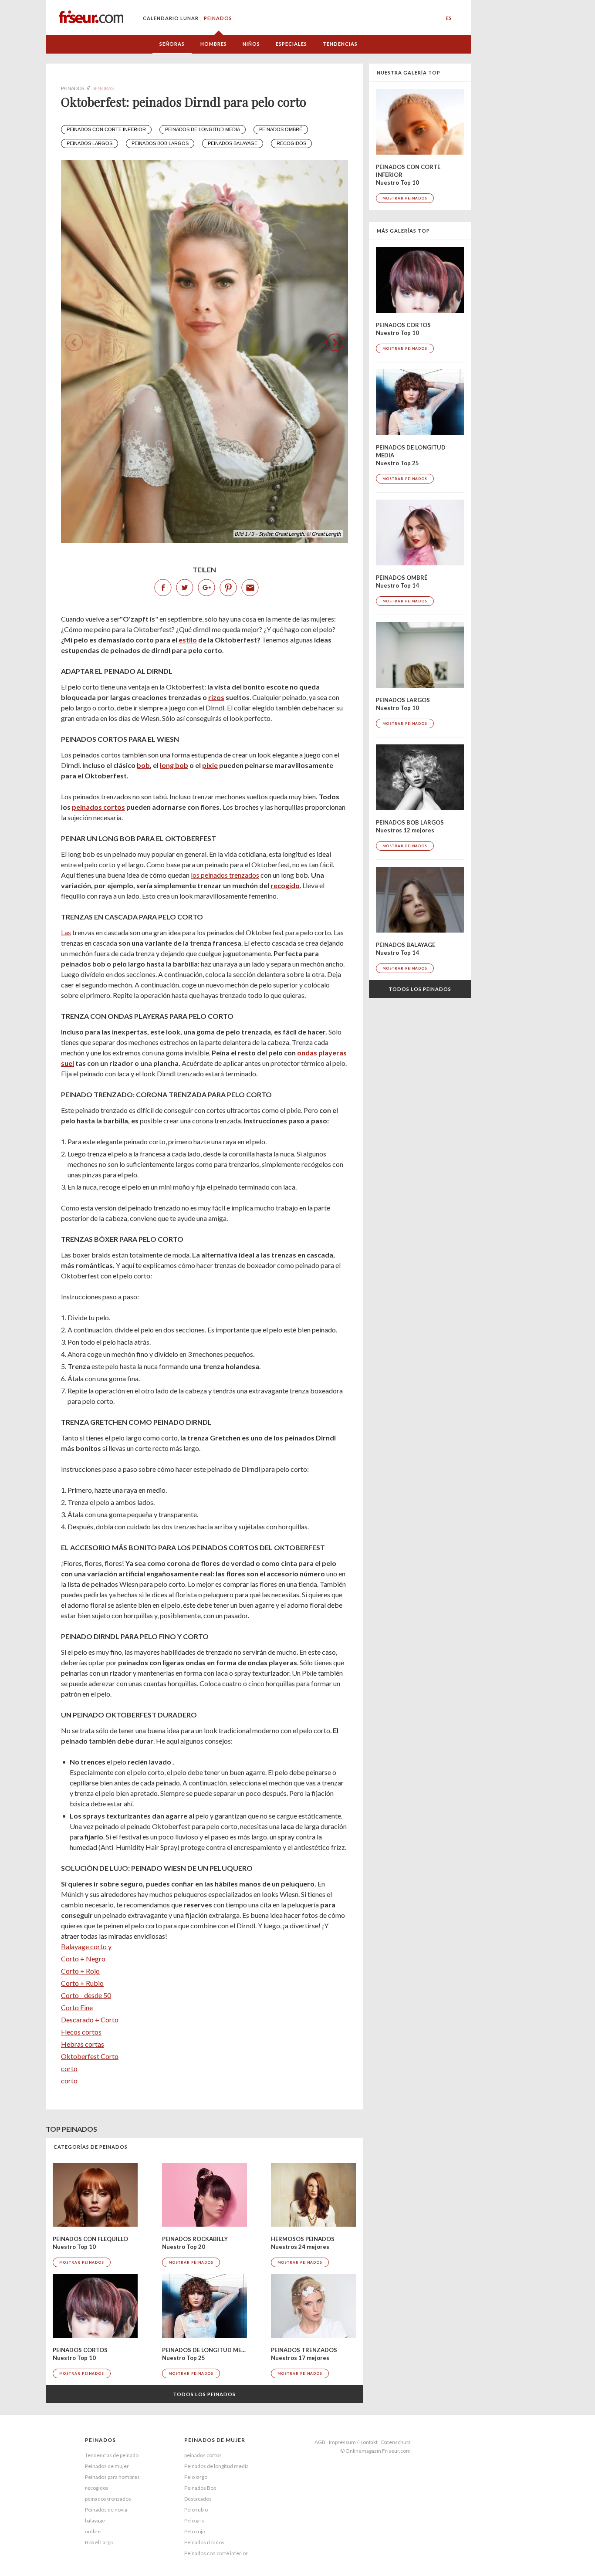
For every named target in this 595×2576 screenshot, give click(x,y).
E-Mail (250, 588)
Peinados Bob (200, 2488)
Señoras (172, 44)
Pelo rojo (195, 2531)
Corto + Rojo (80, 1971)
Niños (251, 44)
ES (449, 18)
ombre (93, 2531)
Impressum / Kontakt (353, 2442)
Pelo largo (196, 2477)
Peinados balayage (233, 143)
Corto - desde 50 (86, 1995)
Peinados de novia (106, 2510)
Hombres (214, 44)
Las (66, 932)
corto (69, 2068)
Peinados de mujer (107, 2466)
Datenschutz (396, 2442)
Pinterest (228, 588)
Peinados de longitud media (203, 129)
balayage (95, 2520)
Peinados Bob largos (160, 143)
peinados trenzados (108, 2499)
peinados (100, 2440)
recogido (285, 885)
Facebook (163, 588)
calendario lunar (171, 18)
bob (143, 765)
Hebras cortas (83, 2044)
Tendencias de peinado (112, 2455)
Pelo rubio (196, 2510)
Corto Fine (77, 2007)
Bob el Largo (99, 2542)
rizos (216, 697)
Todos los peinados (204, 2394)
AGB (320, 2442)
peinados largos (90, 143)
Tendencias (340, 44)
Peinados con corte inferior (106, 129)
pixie (210, 765)
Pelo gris (194, 2520)
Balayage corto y (86, 1946)
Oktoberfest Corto (90, 2056)
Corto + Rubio (82, 1983)
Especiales (291, 44)
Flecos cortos (81, 2032)
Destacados (198, 2499)
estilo (188, 640)
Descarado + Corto (90, 2020)
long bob (174, 765)
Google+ (206, 588)
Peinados (218, 18)
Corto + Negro (83, 1959)
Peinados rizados (204, 2542)
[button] (335, 342)
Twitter (185, 588)
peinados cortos (98, 807)
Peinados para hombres (112, 2477)
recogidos (291, 143)
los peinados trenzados (225, 875)
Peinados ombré (281, 129)
